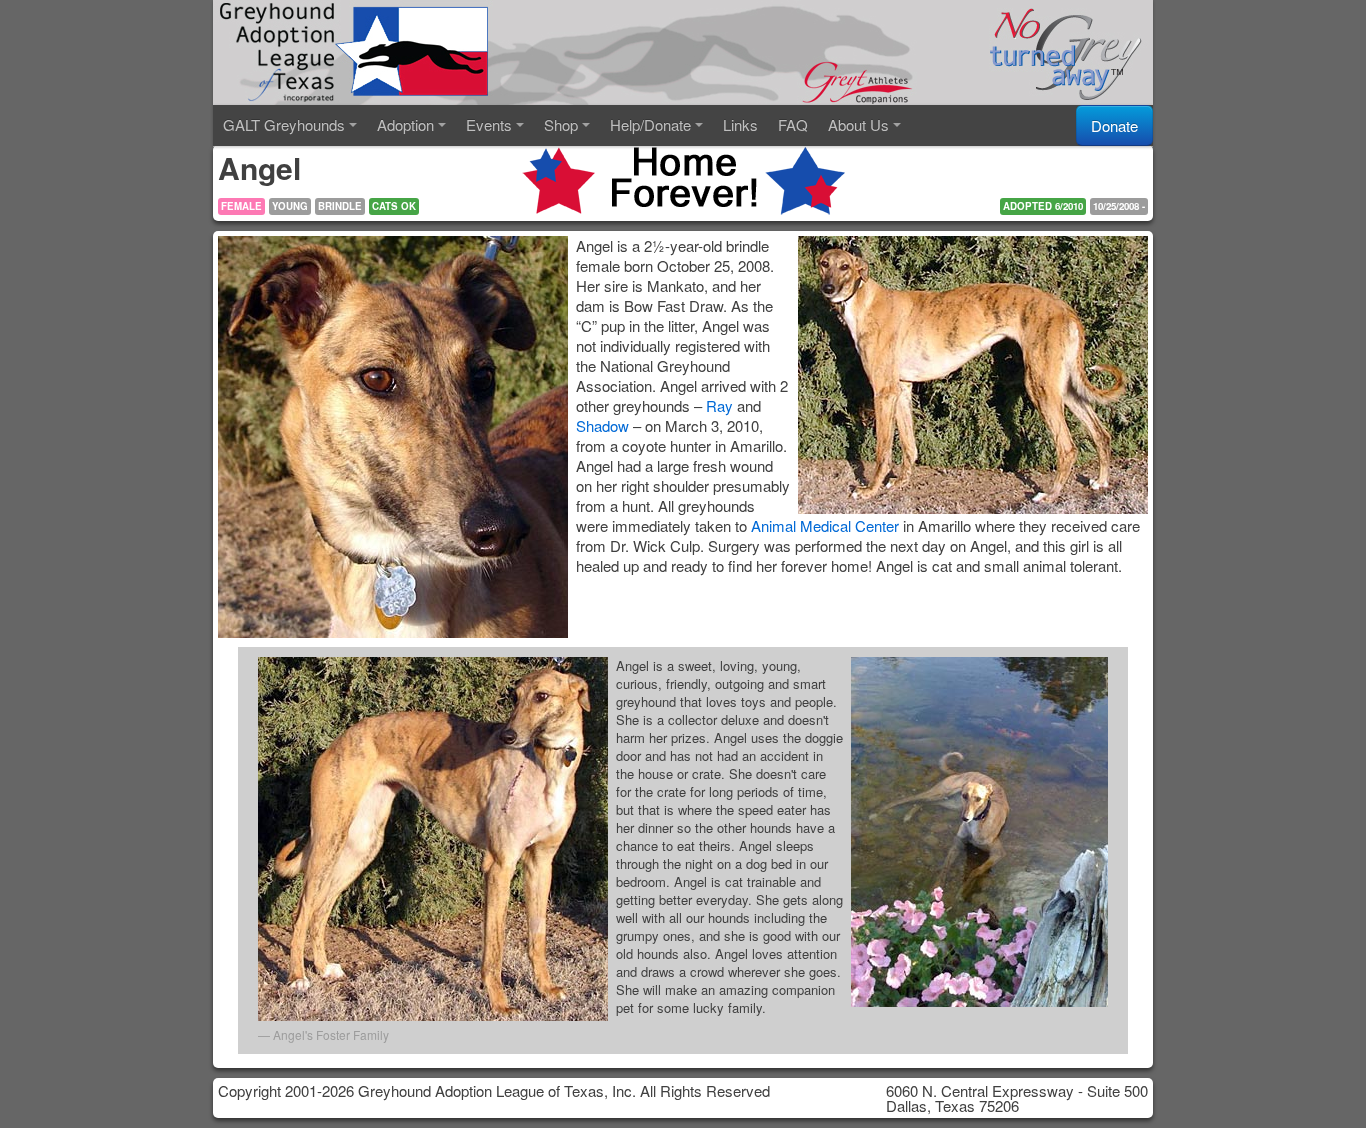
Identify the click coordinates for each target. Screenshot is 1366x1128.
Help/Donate (650, 124)
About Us (858, 124)
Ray (719, 405)
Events (489, 124)
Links (740, 124)
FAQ (793, 124)
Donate (1114, 125)
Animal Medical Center (825, 525)
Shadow (602, 425)
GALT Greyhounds (284, 124)
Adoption (405, 124)
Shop (561, 124)
